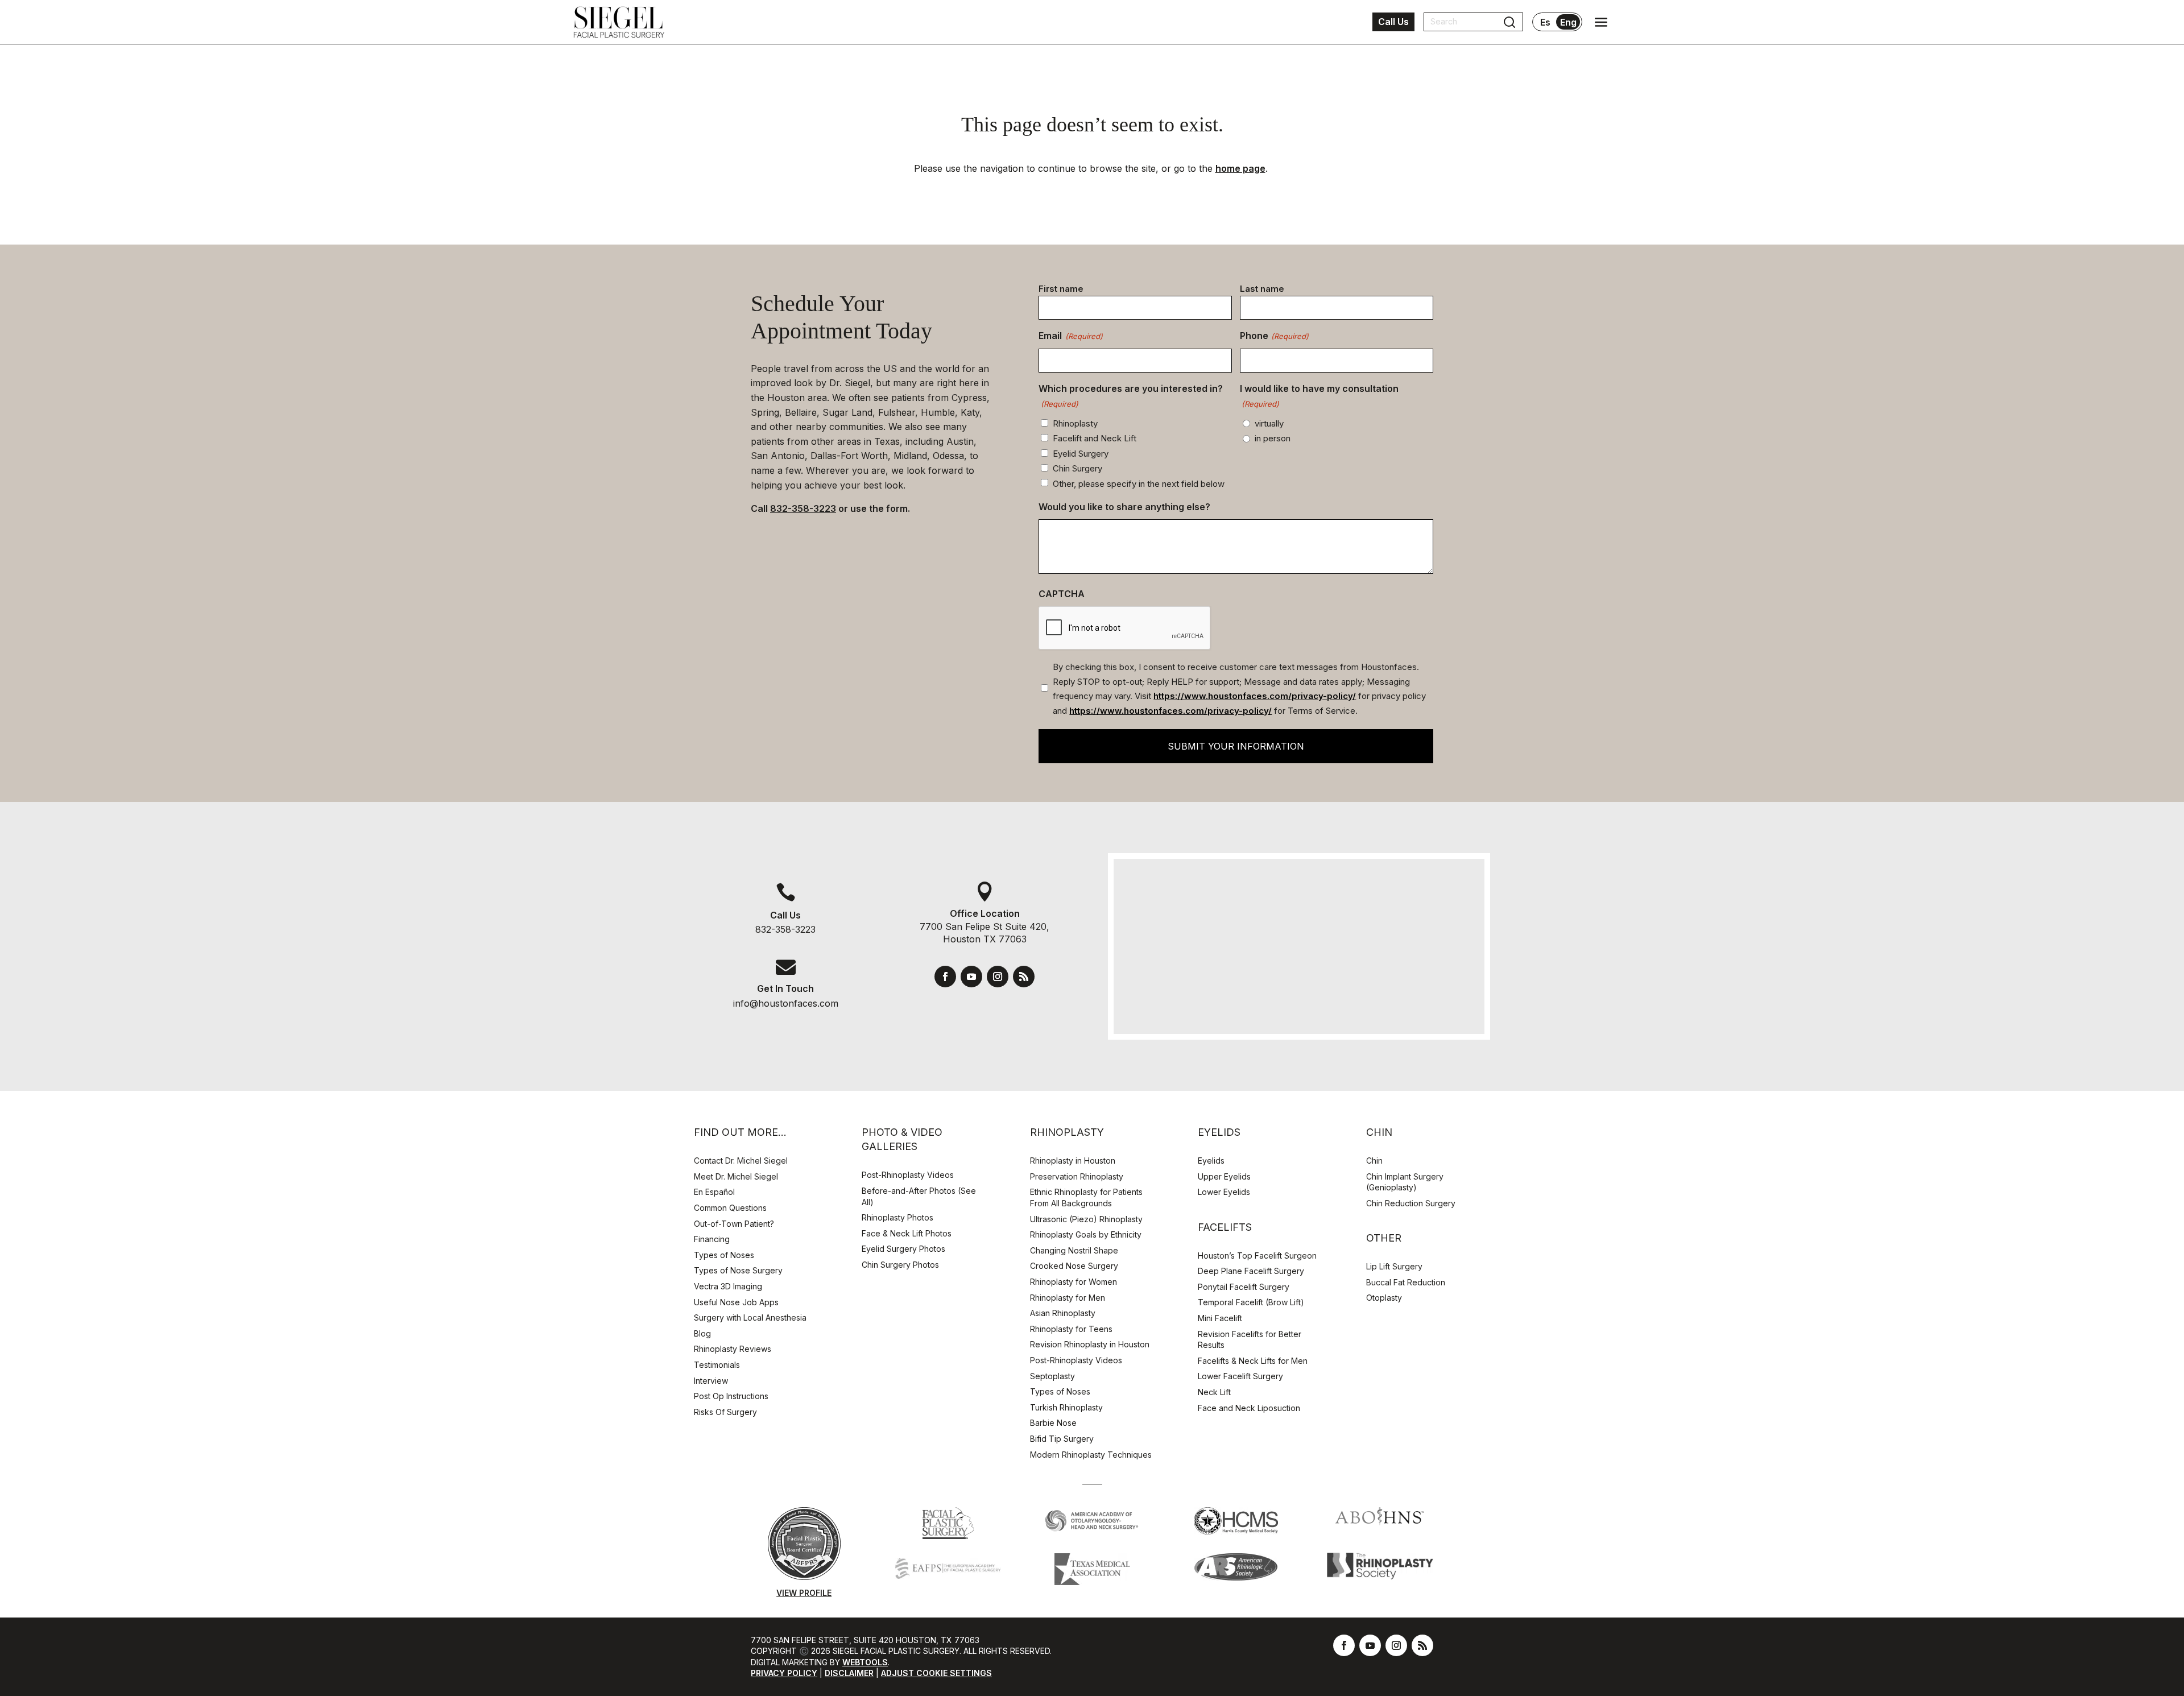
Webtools (865, 1662)
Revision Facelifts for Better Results (1250, 1340)
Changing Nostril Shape (1074, 1250)
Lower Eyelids (1224, 1192)
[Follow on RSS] (1024, 977)
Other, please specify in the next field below (1139, 484)
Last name (1262, 289)
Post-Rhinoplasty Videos (909, 1175)
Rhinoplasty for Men (1068, 1298)
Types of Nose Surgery (738, 1270)
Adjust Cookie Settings (936, 1673)
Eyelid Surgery (1081, 454)
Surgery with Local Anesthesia (750, 1317)
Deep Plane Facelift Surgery (1251, 1271)
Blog (702, 1333)
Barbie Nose (1053, 1423)
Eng (1568, 22)
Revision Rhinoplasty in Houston (1090, 1344)
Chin (1374, 1161)
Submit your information (1236, 746)
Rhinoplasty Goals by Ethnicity (1086, 1234)
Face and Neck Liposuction (1249, 1408)
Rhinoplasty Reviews (733, 1349)
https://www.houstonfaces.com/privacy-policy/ (1255, 696)
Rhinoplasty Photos (897, 1217)
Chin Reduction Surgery (1411, 1203)
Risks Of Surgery (725, 1412)
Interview (711, 1381)
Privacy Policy (784, 1673)
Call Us (1393, 22)
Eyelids (1211, 1161)
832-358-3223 (803, 508)
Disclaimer (849, 1673)
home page (1240, 168)
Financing (712, 1239)
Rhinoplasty (1075, 423)
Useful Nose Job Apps (736, 1302)
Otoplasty (1384, 1298)
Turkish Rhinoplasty (1066, 1407)
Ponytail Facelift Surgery (1244, 1287)
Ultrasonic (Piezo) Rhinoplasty (1086, 1219)
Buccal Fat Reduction (1406, 1282)
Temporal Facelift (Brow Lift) (1251, 1302)
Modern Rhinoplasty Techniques (1091, 1455)
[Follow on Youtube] (971, 977)
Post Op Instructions (731, 1396)
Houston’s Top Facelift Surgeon (1257, 1256)
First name (1061, 289)
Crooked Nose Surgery (1074, 1266)
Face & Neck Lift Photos (907, 1233)
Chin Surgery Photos (900, 1265)
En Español (714, 1192)
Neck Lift (1214, 1392)
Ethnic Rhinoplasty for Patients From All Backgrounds (1086, 1197)
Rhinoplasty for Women (1074, 1282)
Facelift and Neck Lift (1095, 438)
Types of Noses (724, 1255)
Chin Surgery (1077, 468)
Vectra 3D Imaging (728, 1286)
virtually (1269, 423)
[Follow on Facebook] (945, 977)
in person (1273, 438)
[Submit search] (1509, 22)
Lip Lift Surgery (1394, 1266)
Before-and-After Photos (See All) (919, 1196)
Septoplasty (1052, 1376)
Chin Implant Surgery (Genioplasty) (1405, 1182)
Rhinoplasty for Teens (1071, 1329)
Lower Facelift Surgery (1240, 1376)
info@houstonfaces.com (786, 1003)
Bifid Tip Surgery (1062, 1439)
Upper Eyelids (1224, 1176)
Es (1545, 22)
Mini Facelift (1220, 1318)
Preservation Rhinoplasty (1077, 1176)
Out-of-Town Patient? (734, 1224)
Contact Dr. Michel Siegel (741, 1161)
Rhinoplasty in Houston (1073, 1161)
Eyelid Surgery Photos (903, 1249)
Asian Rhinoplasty (1063, 1313)
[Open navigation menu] (1601, 22)
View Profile (804, 1593)
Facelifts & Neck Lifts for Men (1253, 1361)
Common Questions (730, 1208)
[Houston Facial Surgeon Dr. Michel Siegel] (619, 22)
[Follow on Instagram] (998, 977)
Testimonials (717, 1365)
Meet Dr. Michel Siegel (736, 1176)
